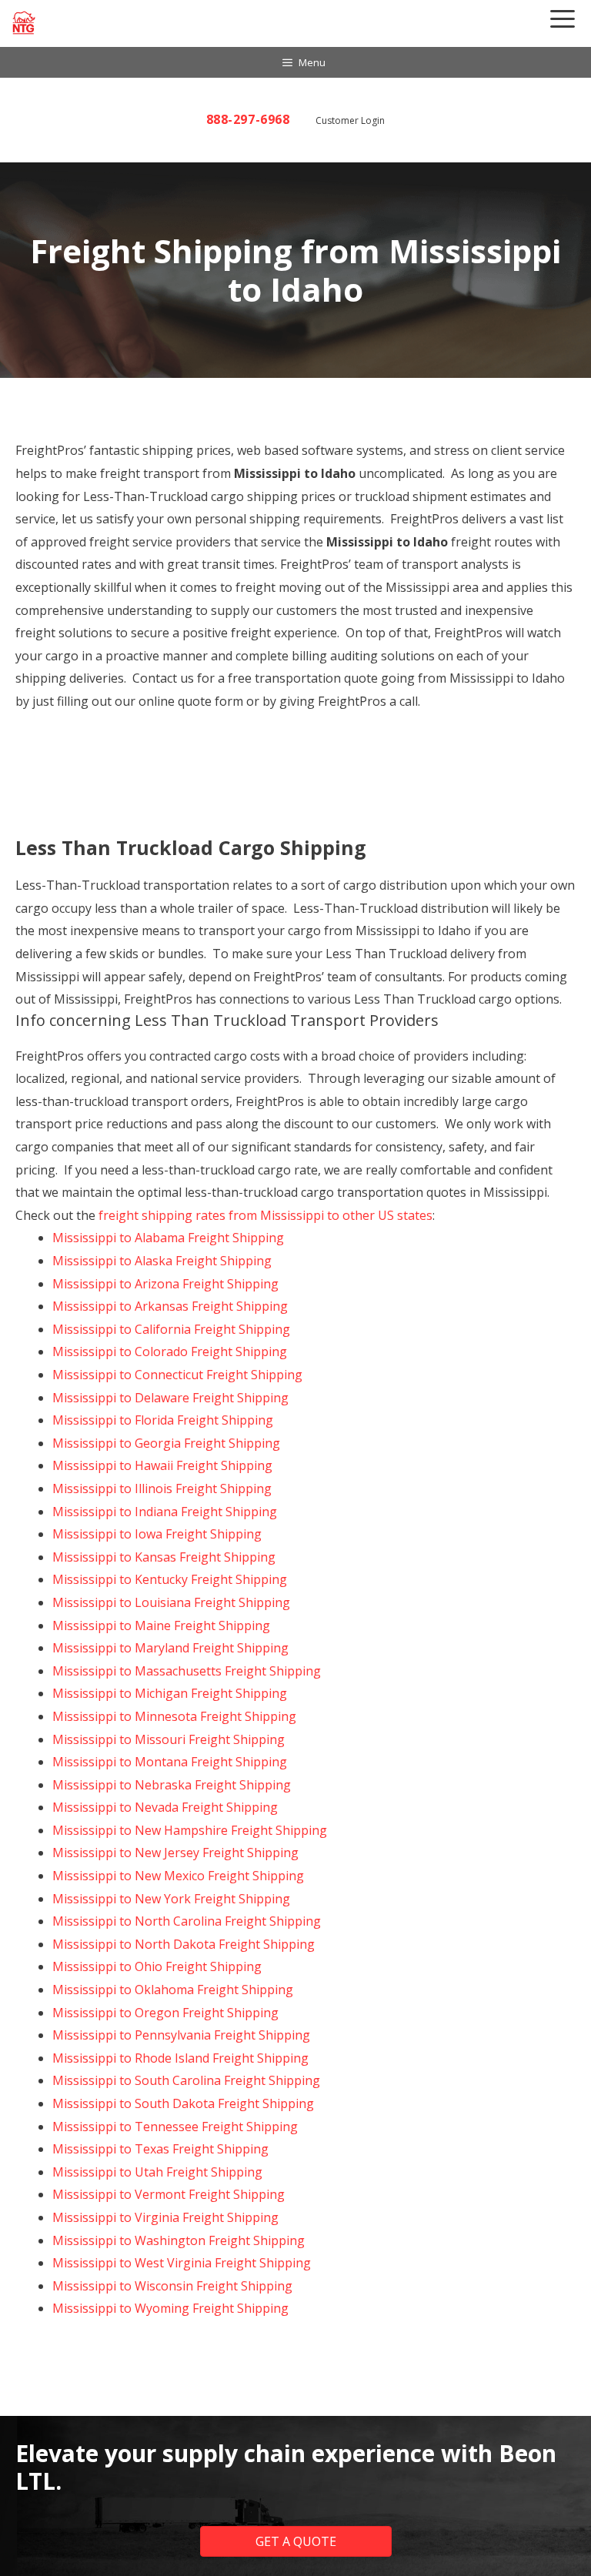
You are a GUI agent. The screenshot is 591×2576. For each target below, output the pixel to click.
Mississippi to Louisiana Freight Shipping (171, 1602)
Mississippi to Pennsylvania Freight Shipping (181, 2035)
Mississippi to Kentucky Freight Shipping (170, 1579)
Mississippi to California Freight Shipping (171, 1329)
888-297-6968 (248, 119)
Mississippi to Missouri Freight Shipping (169, 1739)
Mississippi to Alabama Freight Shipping (168, 1238)
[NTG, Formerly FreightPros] (25, 23)
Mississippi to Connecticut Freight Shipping (177, 1375)
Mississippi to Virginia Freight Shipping (165, 2217)
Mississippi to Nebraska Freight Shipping (172, 1785)
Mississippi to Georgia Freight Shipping (166, 1443)
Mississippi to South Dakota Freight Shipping (183, 2103)
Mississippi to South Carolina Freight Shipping (186, 2080)
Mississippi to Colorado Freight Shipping (170, 1351)
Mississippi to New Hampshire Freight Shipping (190, 1830)
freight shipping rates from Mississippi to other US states (265, 1215)
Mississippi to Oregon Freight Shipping (165, 2013)
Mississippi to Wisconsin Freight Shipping (172, 2286)
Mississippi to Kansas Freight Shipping (164, 1557)
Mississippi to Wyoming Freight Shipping (170, 2308)
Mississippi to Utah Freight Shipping (157, 2172)
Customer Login (350, 120)
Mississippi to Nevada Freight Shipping (165, 1807)
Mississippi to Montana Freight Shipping (170, 1762)
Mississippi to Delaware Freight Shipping (170, 1398)
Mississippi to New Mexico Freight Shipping (178, 1876)
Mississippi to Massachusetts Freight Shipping (187, 1671)
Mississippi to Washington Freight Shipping (179, 2240)
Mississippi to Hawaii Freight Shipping (162, 1465)
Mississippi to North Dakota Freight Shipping (184, 1944)
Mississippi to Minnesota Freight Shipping (174, 1716)
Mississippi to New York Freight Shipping (171, 1899)
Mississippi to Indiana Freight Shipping (165, 1512)
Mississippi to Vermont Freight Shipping (169, 2194)
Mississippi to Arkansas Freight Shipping (170, 1306)
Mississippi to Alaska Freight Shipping (162, 1261)
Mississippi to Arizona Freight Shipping (165, 1284)
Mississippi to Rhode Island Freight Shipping (180, 2058)
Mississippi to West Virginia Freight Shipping (182, 2263)
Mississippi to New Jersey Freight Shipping (175, 1853)
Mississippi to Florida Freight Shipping (163, 1420)
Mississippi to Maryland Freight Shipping (170, 1648)
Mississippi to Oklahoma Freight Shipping (173, 1990)
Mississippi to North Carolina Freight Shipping (187, 1921)
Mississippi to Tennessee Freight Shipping (175, 2127)
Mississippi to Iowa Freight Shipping (157, 1534)
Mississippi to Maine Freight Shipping (161, 1625)
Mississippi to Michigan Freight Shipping (170, 1693)
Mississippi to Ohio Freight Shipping (157, 1966)
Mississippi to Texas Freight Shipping (160, 2149)
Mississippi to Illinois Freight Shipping (162, 1488)
